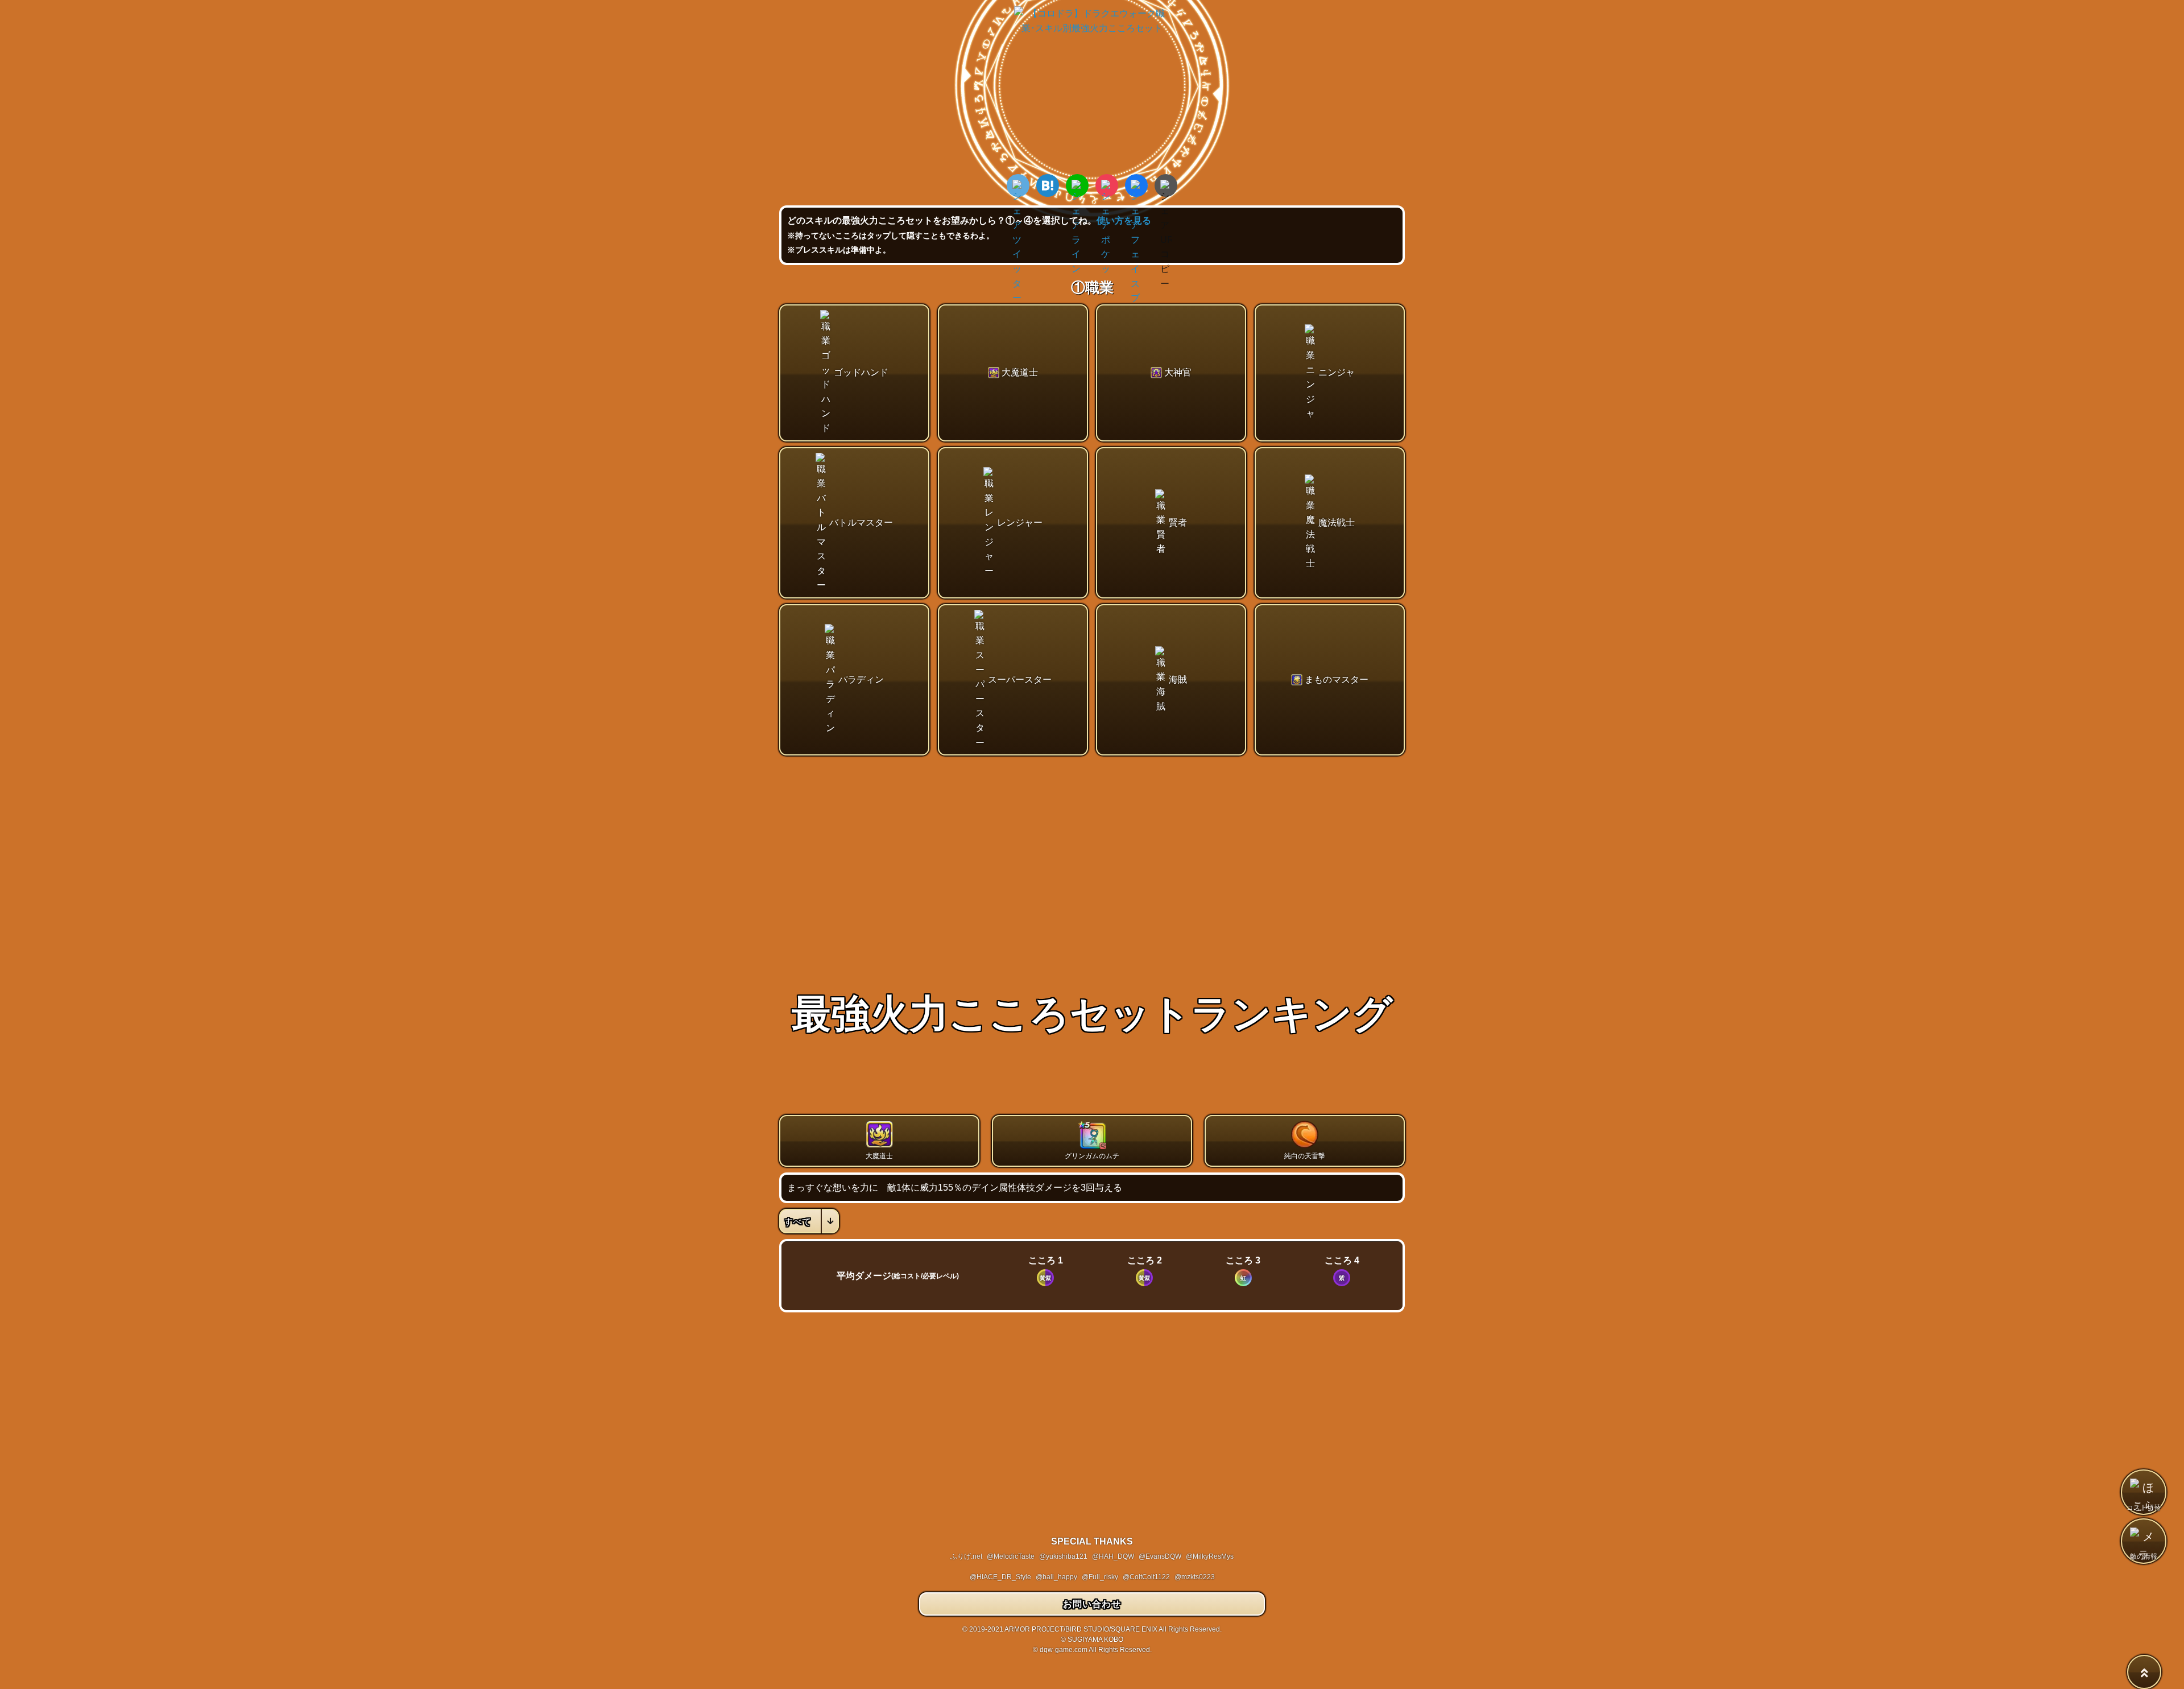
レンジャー (1020, 523)
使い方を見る (1124, 220)
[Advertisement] (1092, 849)
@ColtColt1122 (1146, 1577)
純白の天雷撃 (1305, 1156)
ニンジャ (1337, 372)
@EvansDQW (1160, 1556)
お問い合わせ (1092, 1604)
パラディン (861, 680)
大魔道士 (1020, 372)
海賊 (1178, 680)
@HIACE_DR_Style (1000, 1577)
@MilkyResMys (1210, 1556)
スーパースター (1020, 680)
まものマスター (1337, 680)
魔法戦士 (1337, 523)
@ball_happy (1056, 1577)
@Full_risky (1100, 1577)
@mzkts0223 (1195, 1577)
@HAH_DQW (1113, 1556)
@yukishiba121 (1063, 1556)
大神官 (1178, 372)
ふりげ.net (966, 1556)
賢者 (1178, 523)
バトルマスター (861, 523)
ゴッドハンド (861, 372)
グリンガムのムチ (1092, 1156)
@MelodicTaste (1011, 1556)
